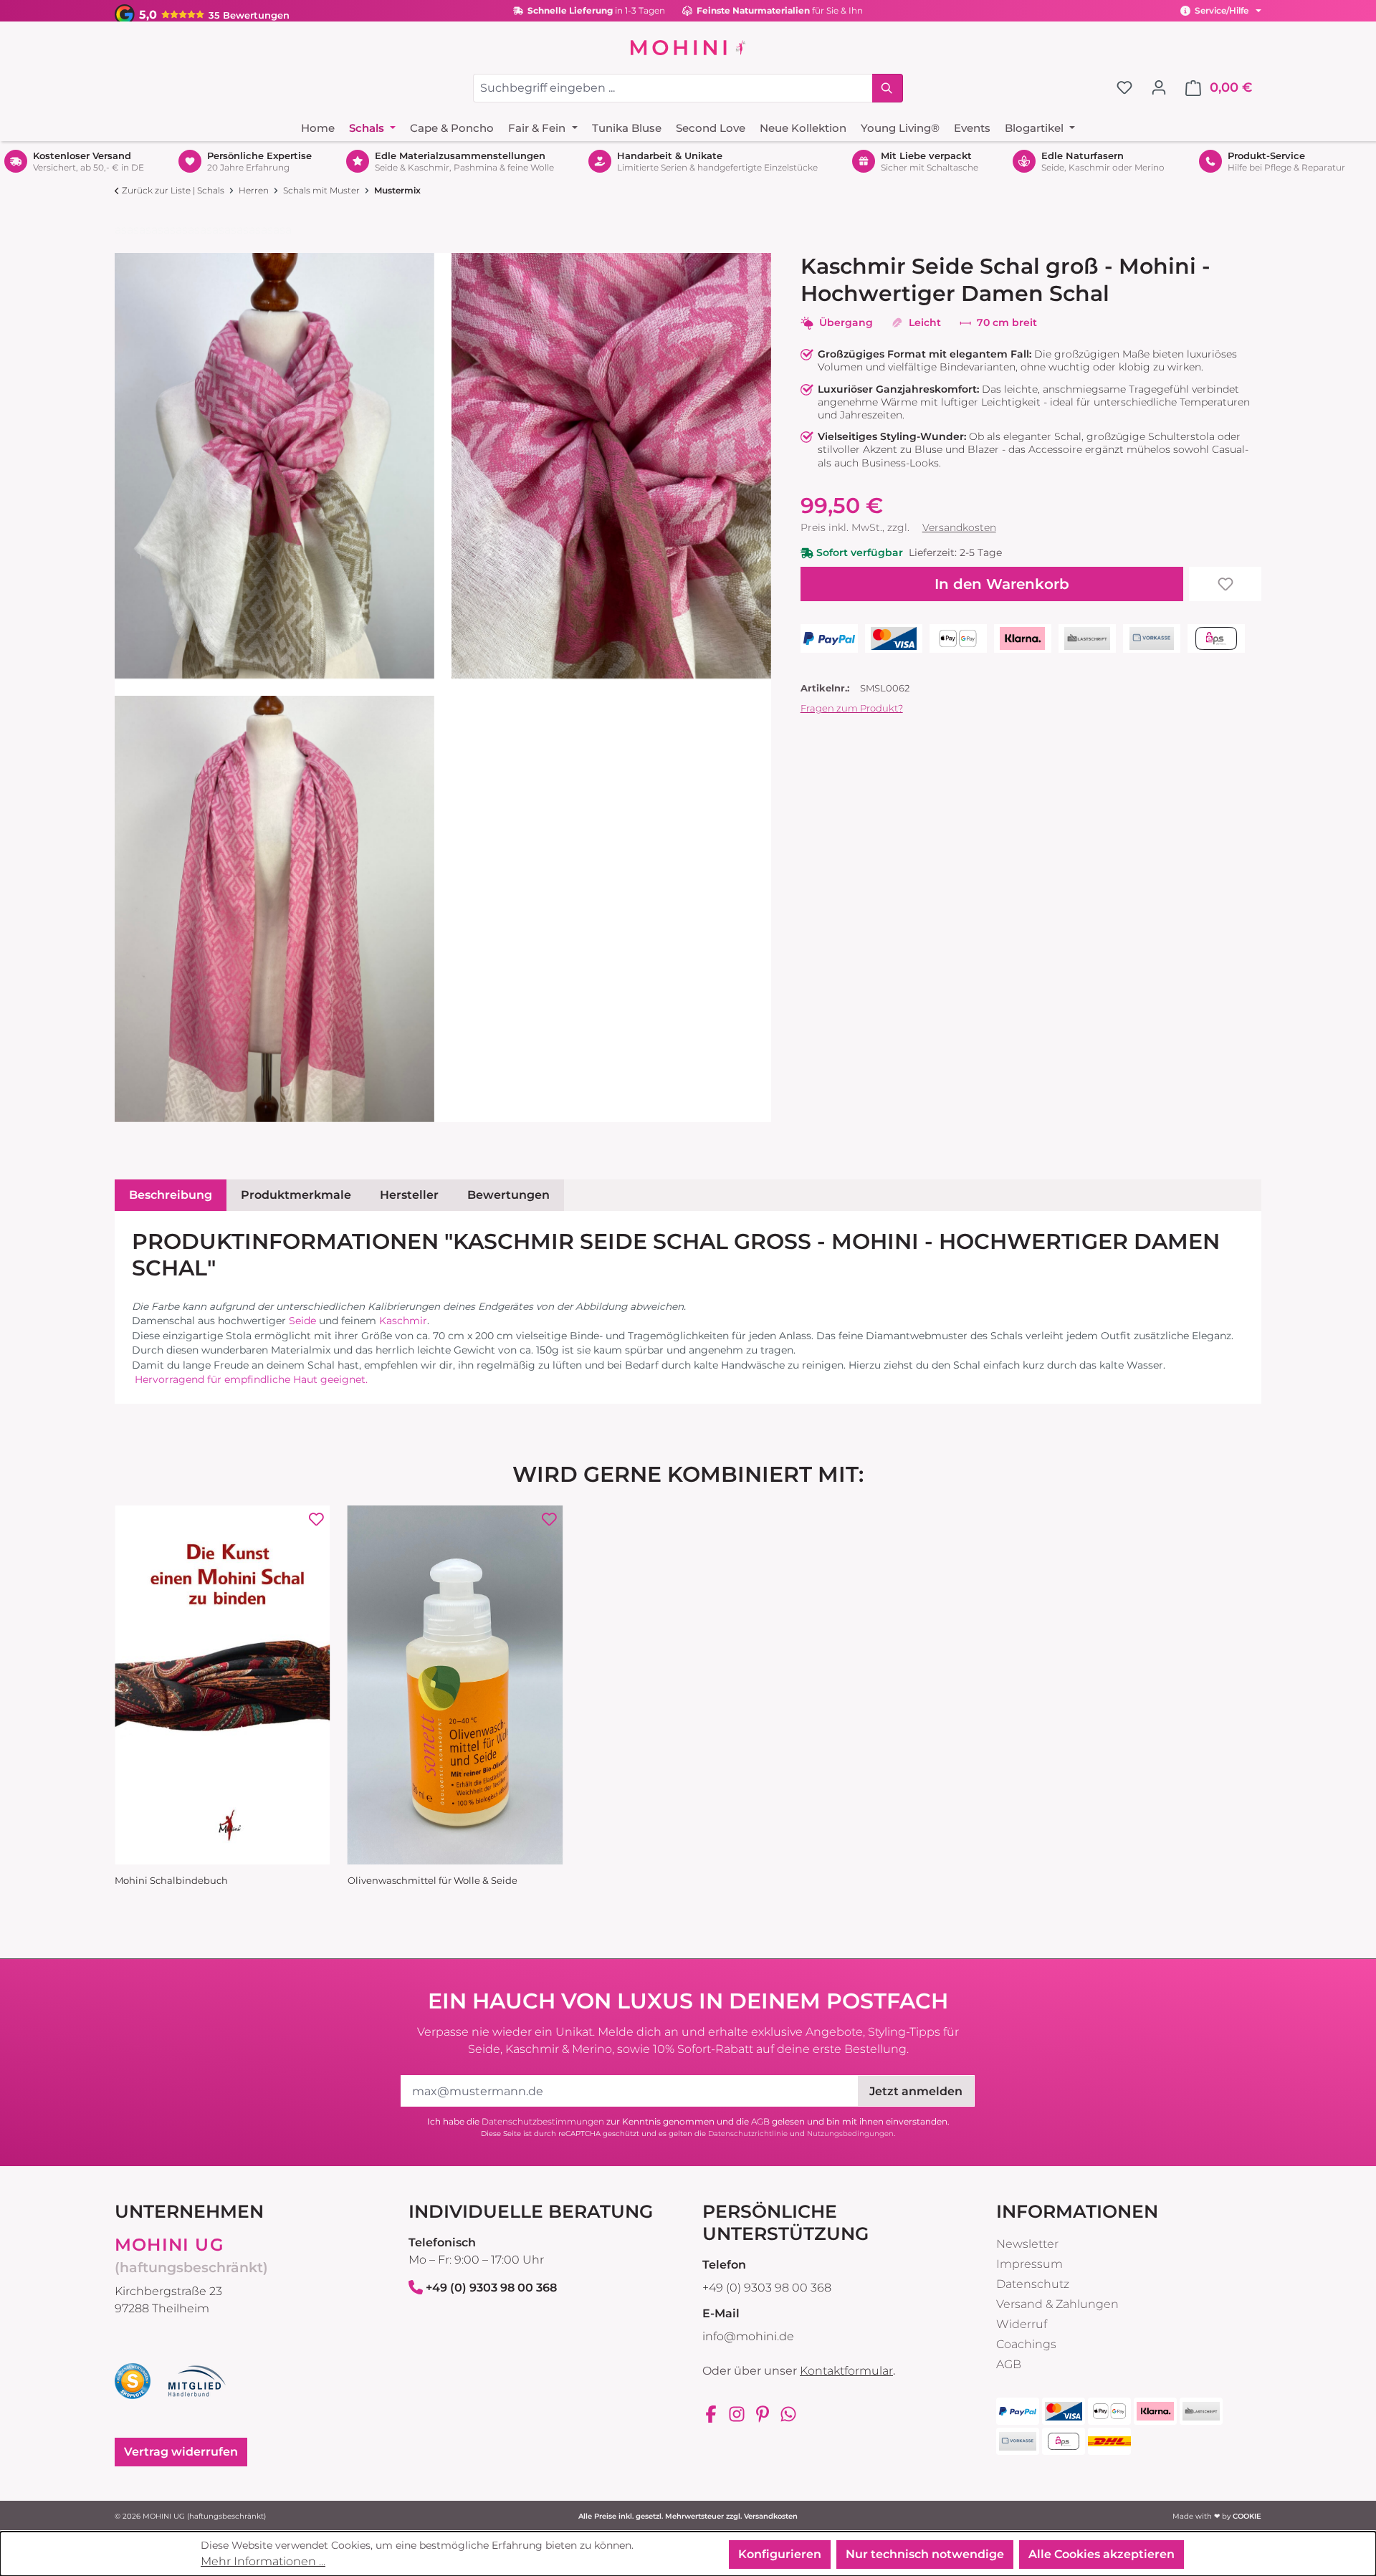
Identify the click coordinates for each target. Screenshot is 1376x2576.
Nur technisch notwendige (925, 2554)
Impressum (1029, 2264)
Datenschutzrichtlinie (748, 2134)
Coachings (1026, 2344)
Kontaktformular (846, 2371)
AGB (760, 2121)
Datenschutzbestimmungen (543, 2121)
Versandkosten (959, 527)
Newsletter (1027, 2244)
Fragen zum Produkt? (852, 708)
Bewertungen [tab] (508, 1195)
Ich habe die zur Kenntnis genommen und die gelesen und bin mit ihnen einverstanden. (688, 2121)
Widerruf (1022, 2324)
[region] (443, 688)
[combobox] (673, 88)
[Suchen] (888, 88)
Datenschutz (1033, 2284)
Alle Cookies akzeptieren (1102, 2554)
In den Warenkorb (1002, 584)
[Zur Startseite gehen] (688, 47)
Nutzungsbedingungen (850, 2134)
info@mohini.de (748, 2336)
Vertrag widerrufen (181, 2452)
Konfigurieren (780, 2554)
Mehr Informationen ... (263, 2561)
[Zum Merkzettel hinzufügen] (1225, 584)
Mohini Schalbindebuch (171, 1881)
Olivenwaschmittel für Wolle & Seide (433, 1881)
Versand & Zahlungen (1057, 2304)
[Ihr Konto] (1159, 87)
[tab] (171, 1195)
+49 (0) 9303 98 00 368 (491, 2288)
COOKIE (1247, 2516)
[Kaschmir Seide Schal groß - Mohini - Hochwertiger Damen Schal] (274, 466)
